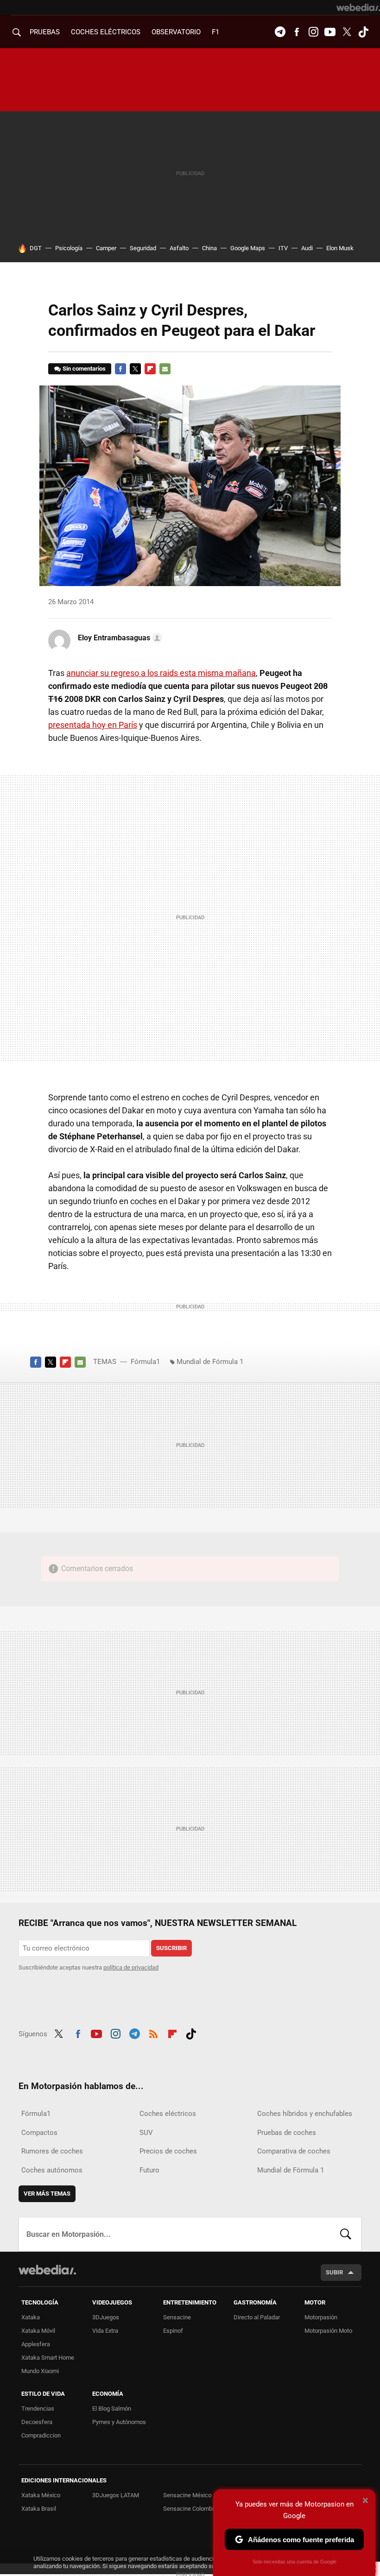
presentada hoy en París (93, 725)
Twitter (347, 32)
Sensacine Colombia (190, 2509)
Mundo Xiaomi (40, 2371)
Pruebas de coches (287, 2133)
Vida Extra (105, 2331)
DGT (36, 248)
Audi (307, 248)
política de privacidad (131, 1967)
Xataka (31, 2317)
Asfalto (179, 248)
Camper (106, 248)
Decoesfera (37, 2422)
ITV (283, 248)
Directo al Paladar (257, 2317)
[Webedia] (358, 7)
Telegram (280, 32)
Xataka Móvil (38, 2331)
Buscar (346, 2234)
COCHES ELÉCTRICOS (106, 32)
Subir (334, 2272)
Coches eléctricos (168, 2114)
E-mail (165, 369)
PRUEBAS (45, 32)
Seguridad (143, 248)
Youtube (330, 32)
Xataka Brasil (39, 2509)
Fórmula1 (145, 1362)
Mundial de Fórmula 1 (210, 1362)
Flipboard (150, 369)
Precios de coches (168, 2151)
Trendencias (38, 2409)
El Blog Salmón (112, 2409)
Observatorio (176, 32)
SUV (146, 2133)
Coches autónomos (52, 2170)
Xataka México (41, 2495)
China (209, 248)
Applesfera (36, 2344)
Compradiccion (41, 2435)
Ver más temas (47, 2194)
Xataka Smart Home (48, 2358)
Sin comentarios (84, 369)
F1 (215, 32)
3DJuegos (106, 2317)
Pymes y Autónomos (119, 2422)
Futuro (149, 2170)
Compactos (39, 2133)
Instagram (313, 32)
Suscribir (171, 1948)
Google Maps (248, 248)
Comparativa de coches (294, 2151)
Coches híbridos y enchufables (305, 2114)
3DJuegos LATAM (116, 2495)
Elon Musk (340, 248)
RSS (153, 2033)
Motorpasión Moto (328, 2331)
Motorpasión (321, 2317)
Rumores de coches (52, 2151)
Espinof (173, 2331)
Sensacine (177, 2317)
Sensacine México (187, 2495)
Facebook (297, 32)
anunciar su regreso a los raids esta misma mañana (161, 673)
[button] (119, 638)
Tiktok (363, 32)
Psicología (69, 248)
